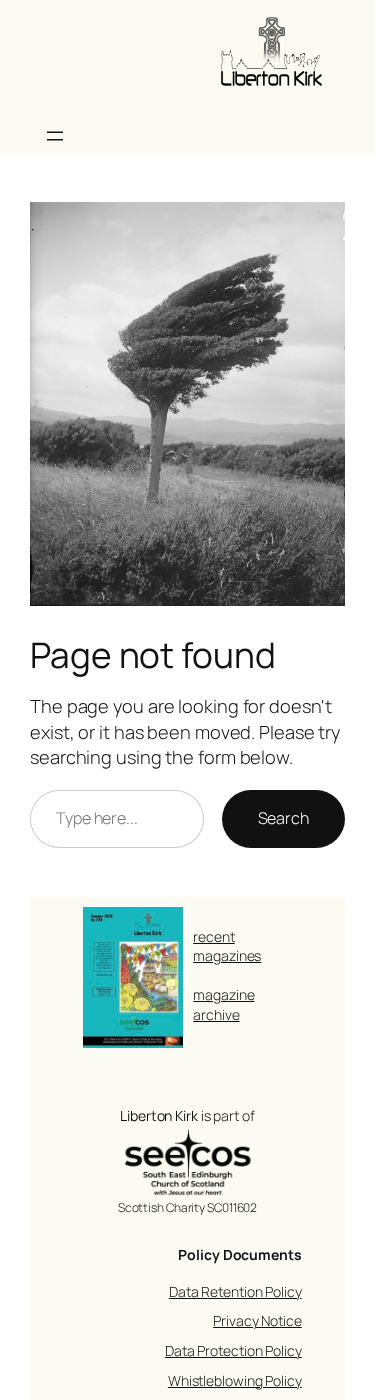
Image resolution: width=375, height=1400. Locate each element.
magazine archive (223, 1004)
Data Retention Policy (235, 1291)
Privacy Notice (257, 1320)
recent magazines (227, 946)
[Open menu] (55, 136)
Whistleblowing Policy (235, 1380)
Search (283, 818)
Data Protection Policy (233, 1350)
